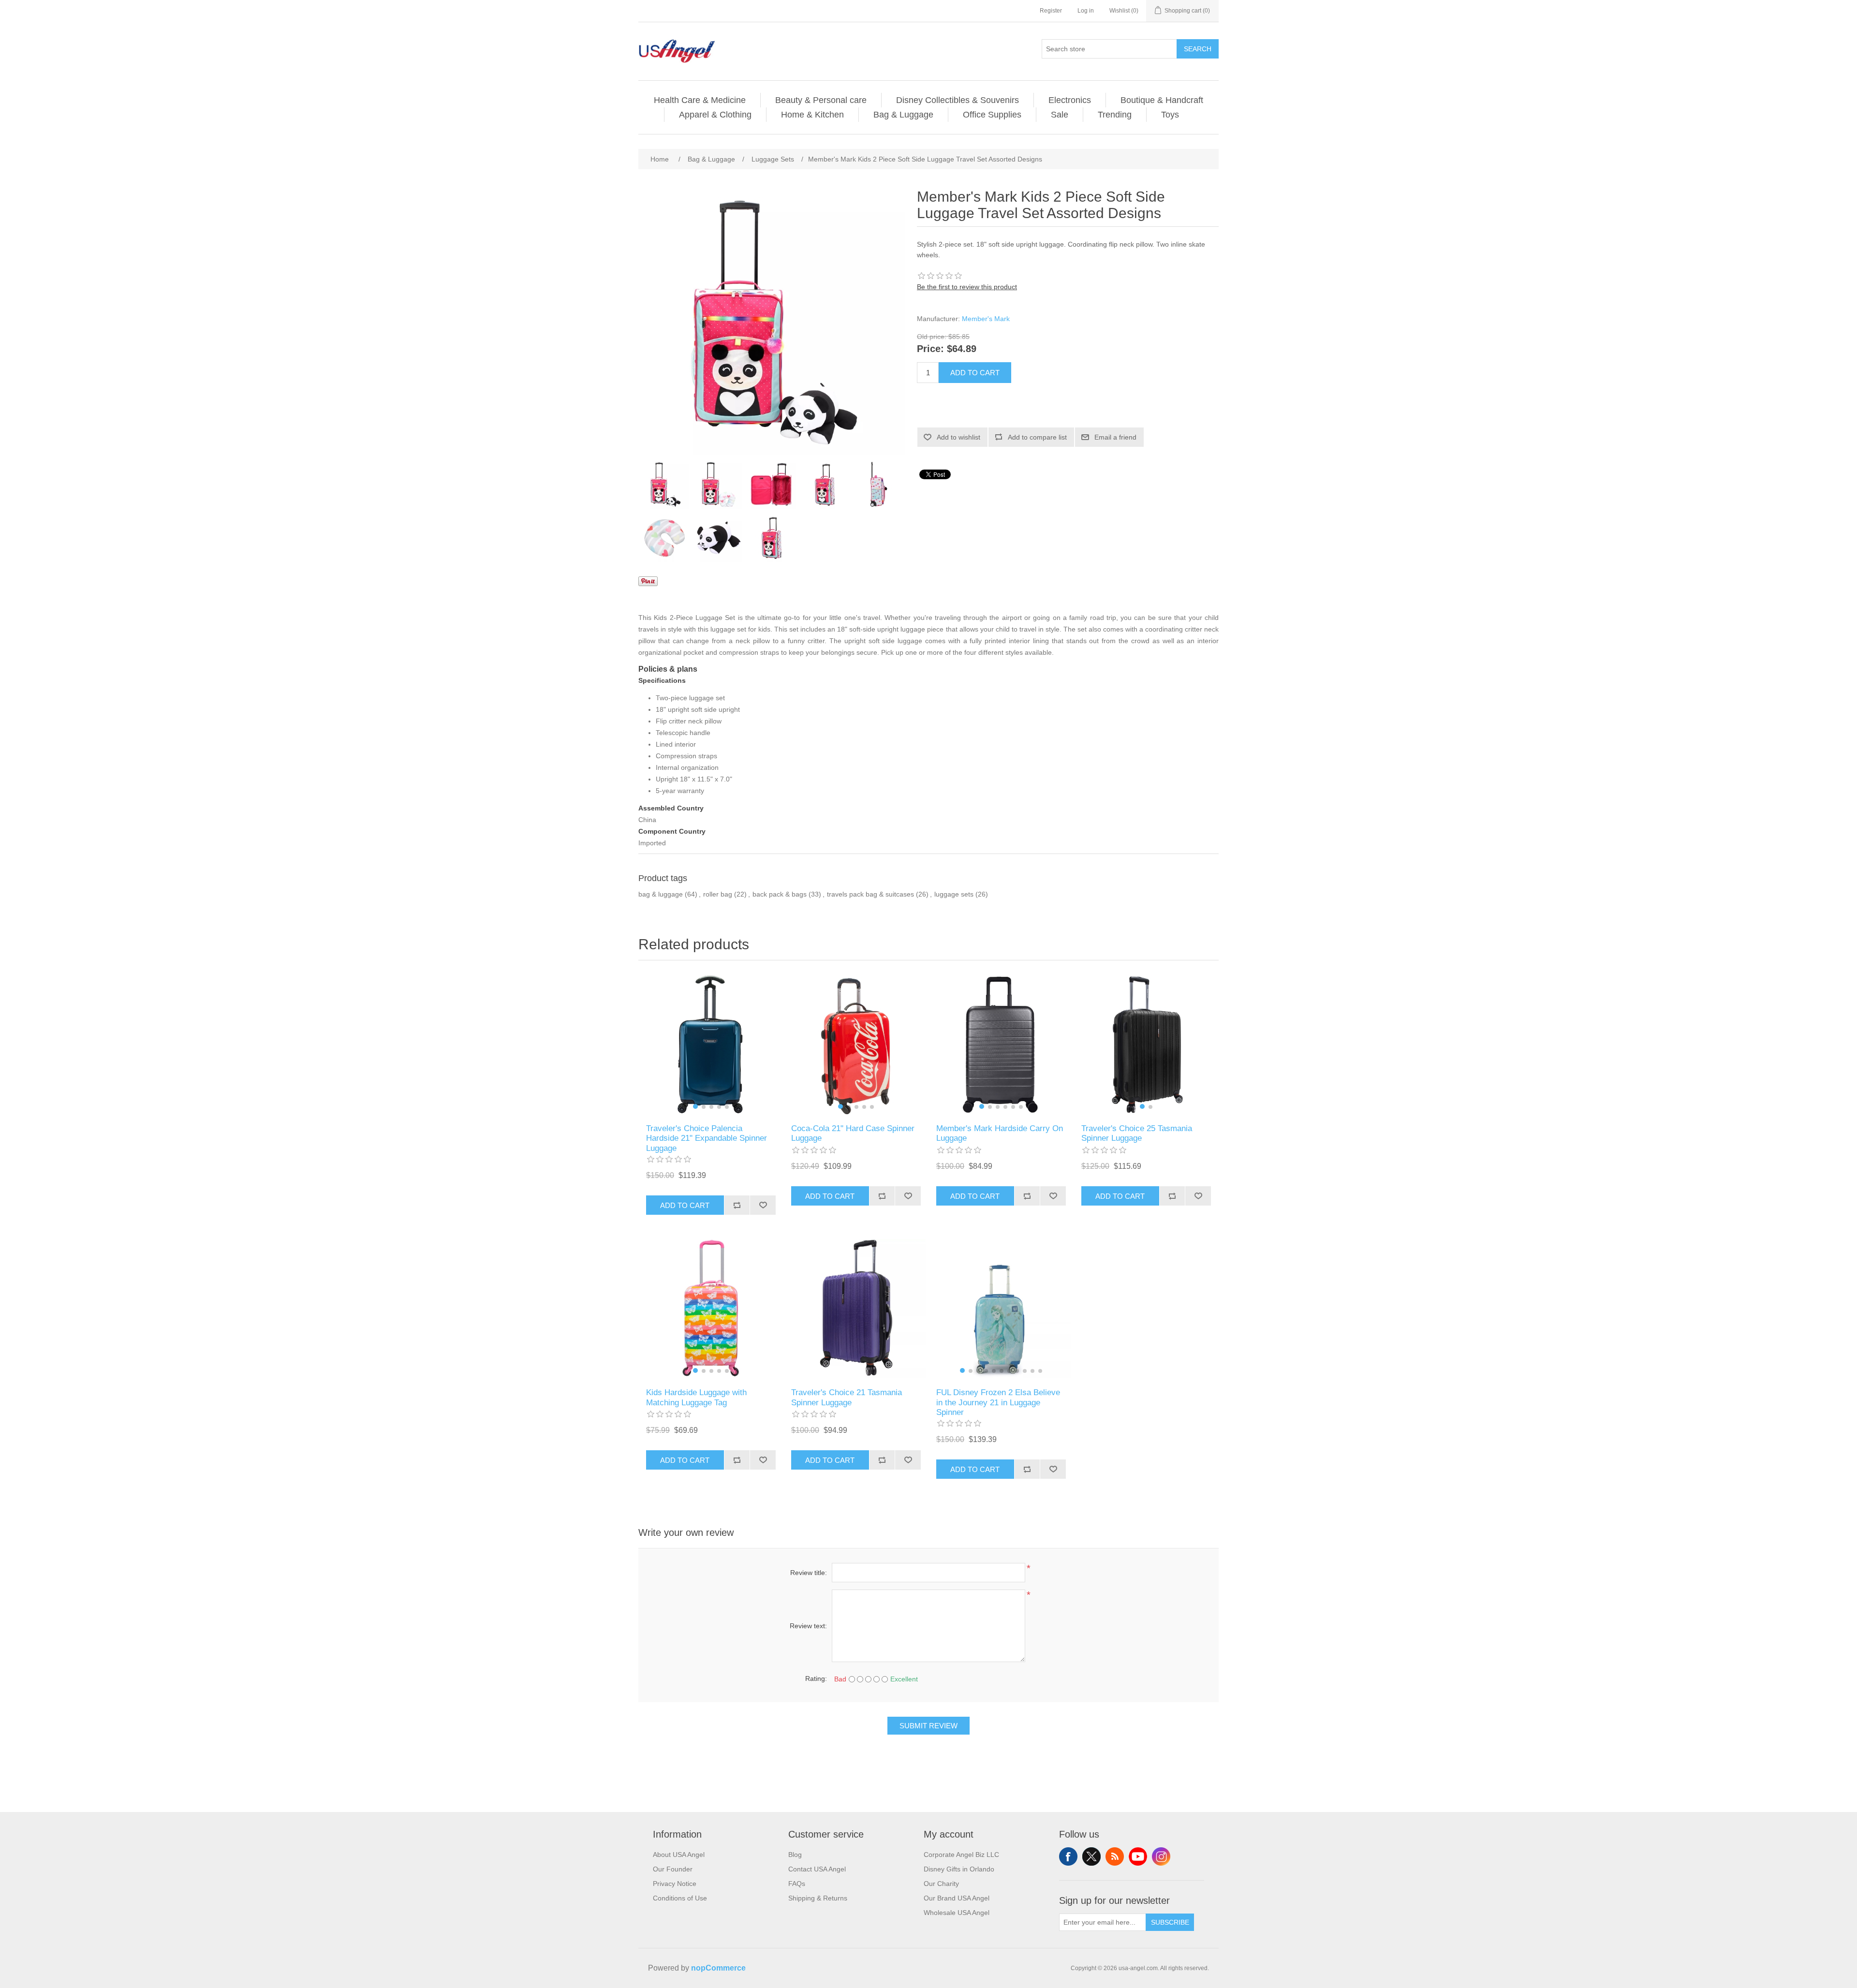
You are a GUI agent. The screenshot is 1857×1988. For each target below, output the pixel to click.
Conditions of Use (680, 1898)
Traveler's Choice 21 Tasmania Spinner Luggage (847, 1397)
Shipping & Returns (818, 1898)
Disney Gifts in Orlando (959, 1869)
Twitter (1091, 1856)
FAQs (797, 1884)
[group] (711, 1045)
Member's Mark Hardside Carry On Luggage (1000, 1133)
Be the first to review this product (967, 287)
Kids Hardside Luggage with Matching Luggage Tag (696, 1397)
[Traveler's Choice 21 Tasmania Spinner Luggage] (856, 1309)
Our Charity (941, 1884)
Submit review (928, 1726)
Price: (930, 349)
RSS (1115, 1856)
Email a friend (1115, 437)
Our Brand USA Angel (957, 1898)
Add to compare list (1037, 437)
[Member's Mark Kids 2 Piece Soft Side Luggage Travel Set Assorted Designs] (665, 485)
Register (1051, 11)
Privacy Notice (675, 1884)
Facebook (1068, 1856)
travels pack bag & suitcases (870, 894)
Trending (1115, 115)
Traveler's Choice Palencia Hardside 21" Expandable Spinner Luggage (707, 1138)
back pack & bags (780, 894)
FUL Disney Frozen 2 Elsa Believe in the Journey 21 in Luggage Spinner (998, 1402)
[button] (695, 1106)
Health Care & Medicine (700, 100)
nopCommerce (718, 1968)
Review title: (809, 1573)
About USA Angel (679, 1855)
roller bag (718, 894)
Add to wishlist (958, 437)
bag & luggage (661, 894)
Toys (1170, 115)
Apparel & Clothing (715, 115)
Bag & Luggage (903, 115)
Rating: (816, 1679)
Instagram (1161, 1856)
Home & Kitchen (812, 115)
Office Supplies (992, 115)
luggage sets (954, 894)
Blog (795, 1855)
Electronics (1070, 100)
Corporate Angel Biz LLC (961, 1855)
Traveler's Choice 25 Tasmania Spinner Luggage (1137, 1133)
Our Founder (673, 1869)
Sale (1060, 115)
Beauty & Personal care (821, 100)
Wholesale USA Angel (957, 1913)
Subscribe (1170, 1922)
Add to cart (975, 373)
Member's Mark (986, 319)
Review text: (808, 1626)
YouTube (1138, 1856)
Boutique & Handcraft (1162, 100)
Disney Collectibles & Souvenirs (958, 100)
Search (1198, 49)
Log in (1086, 11)
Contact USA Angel (817, 1869)
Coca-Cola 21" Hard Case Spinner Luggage (853, 1133)
